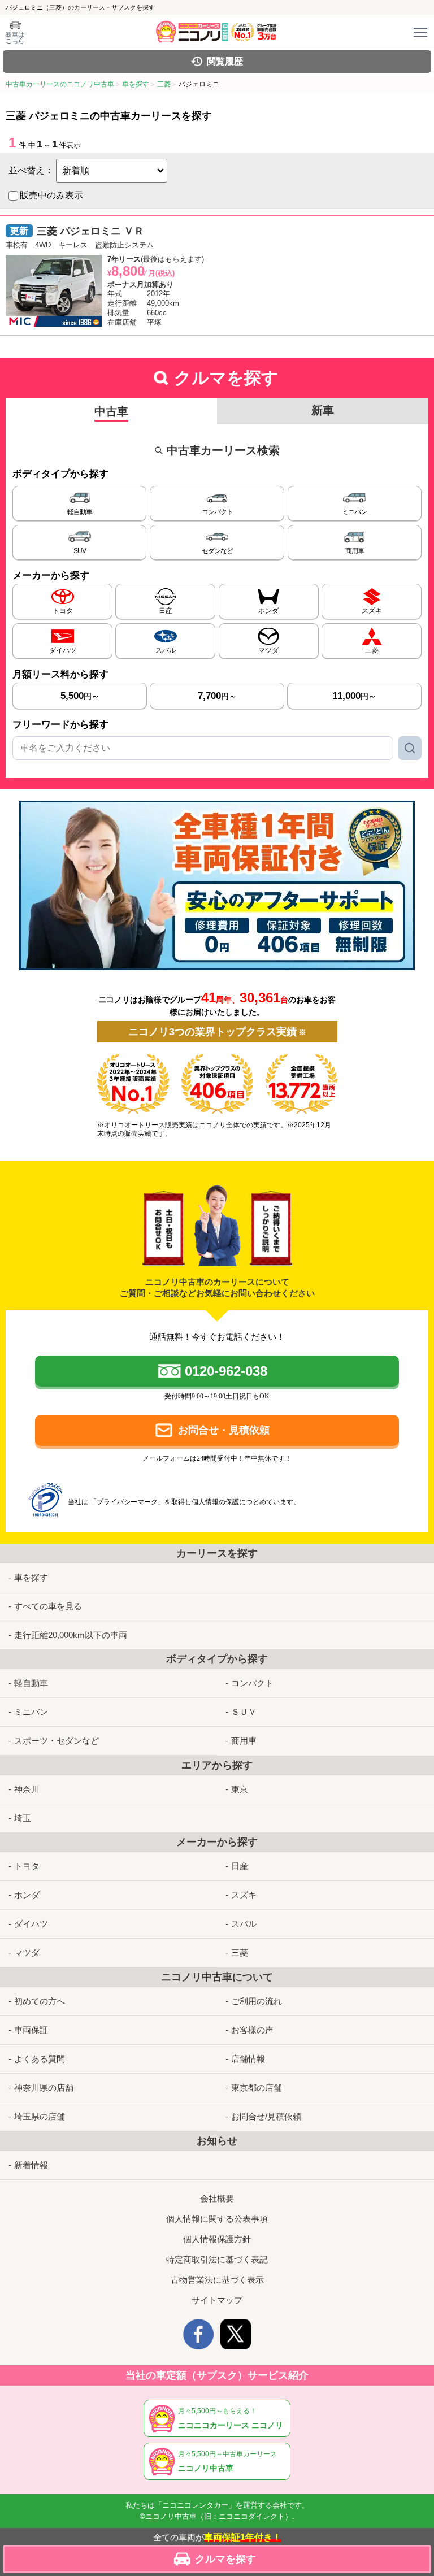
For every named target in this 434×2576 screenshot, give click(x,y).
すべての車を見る (48, 1606)
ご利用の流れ (257, 2001)
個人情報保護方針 (217, 2239)
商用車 (244, 1741)
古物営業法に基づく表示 (217, 2280)
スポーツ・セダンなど (57, 1741)
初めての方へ (40, 2001)
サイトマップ (217, 2300)
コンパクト (252, 1683)
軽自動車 (31, 1683)
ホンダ (27, 1895)
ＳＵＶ (244, 1712)
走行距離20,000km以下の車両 (71, 1635)
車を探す (31, 1577)
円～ (80, 696)
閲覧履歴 (225, 61)
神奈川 (27, 1789)
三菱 (240, 1952)
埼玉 (23, 1818)
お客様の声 (252, 2030)
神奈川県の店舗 (44, 2088)
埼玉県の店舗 (40, 2116)
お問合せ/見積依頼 (266, 2116)
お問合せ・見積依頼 (224, 1430)
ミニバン (31, 1712)
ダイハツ (31, 1924)
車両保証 (31, 2030)
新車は (15, 38)
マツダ (27, 1952)
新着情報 (31, 2165)
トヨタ (27, 1866)
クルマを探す (225, 2559)
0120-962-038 (226, 1371)
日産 (240, 1866)
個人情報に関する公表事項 (217, 2219)
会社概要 (217, 2198)
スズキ (244, 1895)
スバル (244, 1924)
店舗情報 (248, 2059)
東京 (240, 1789)
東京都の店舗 (257, 2088)
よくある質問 (40, 2059)
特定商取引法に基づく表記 (217, 2259)
